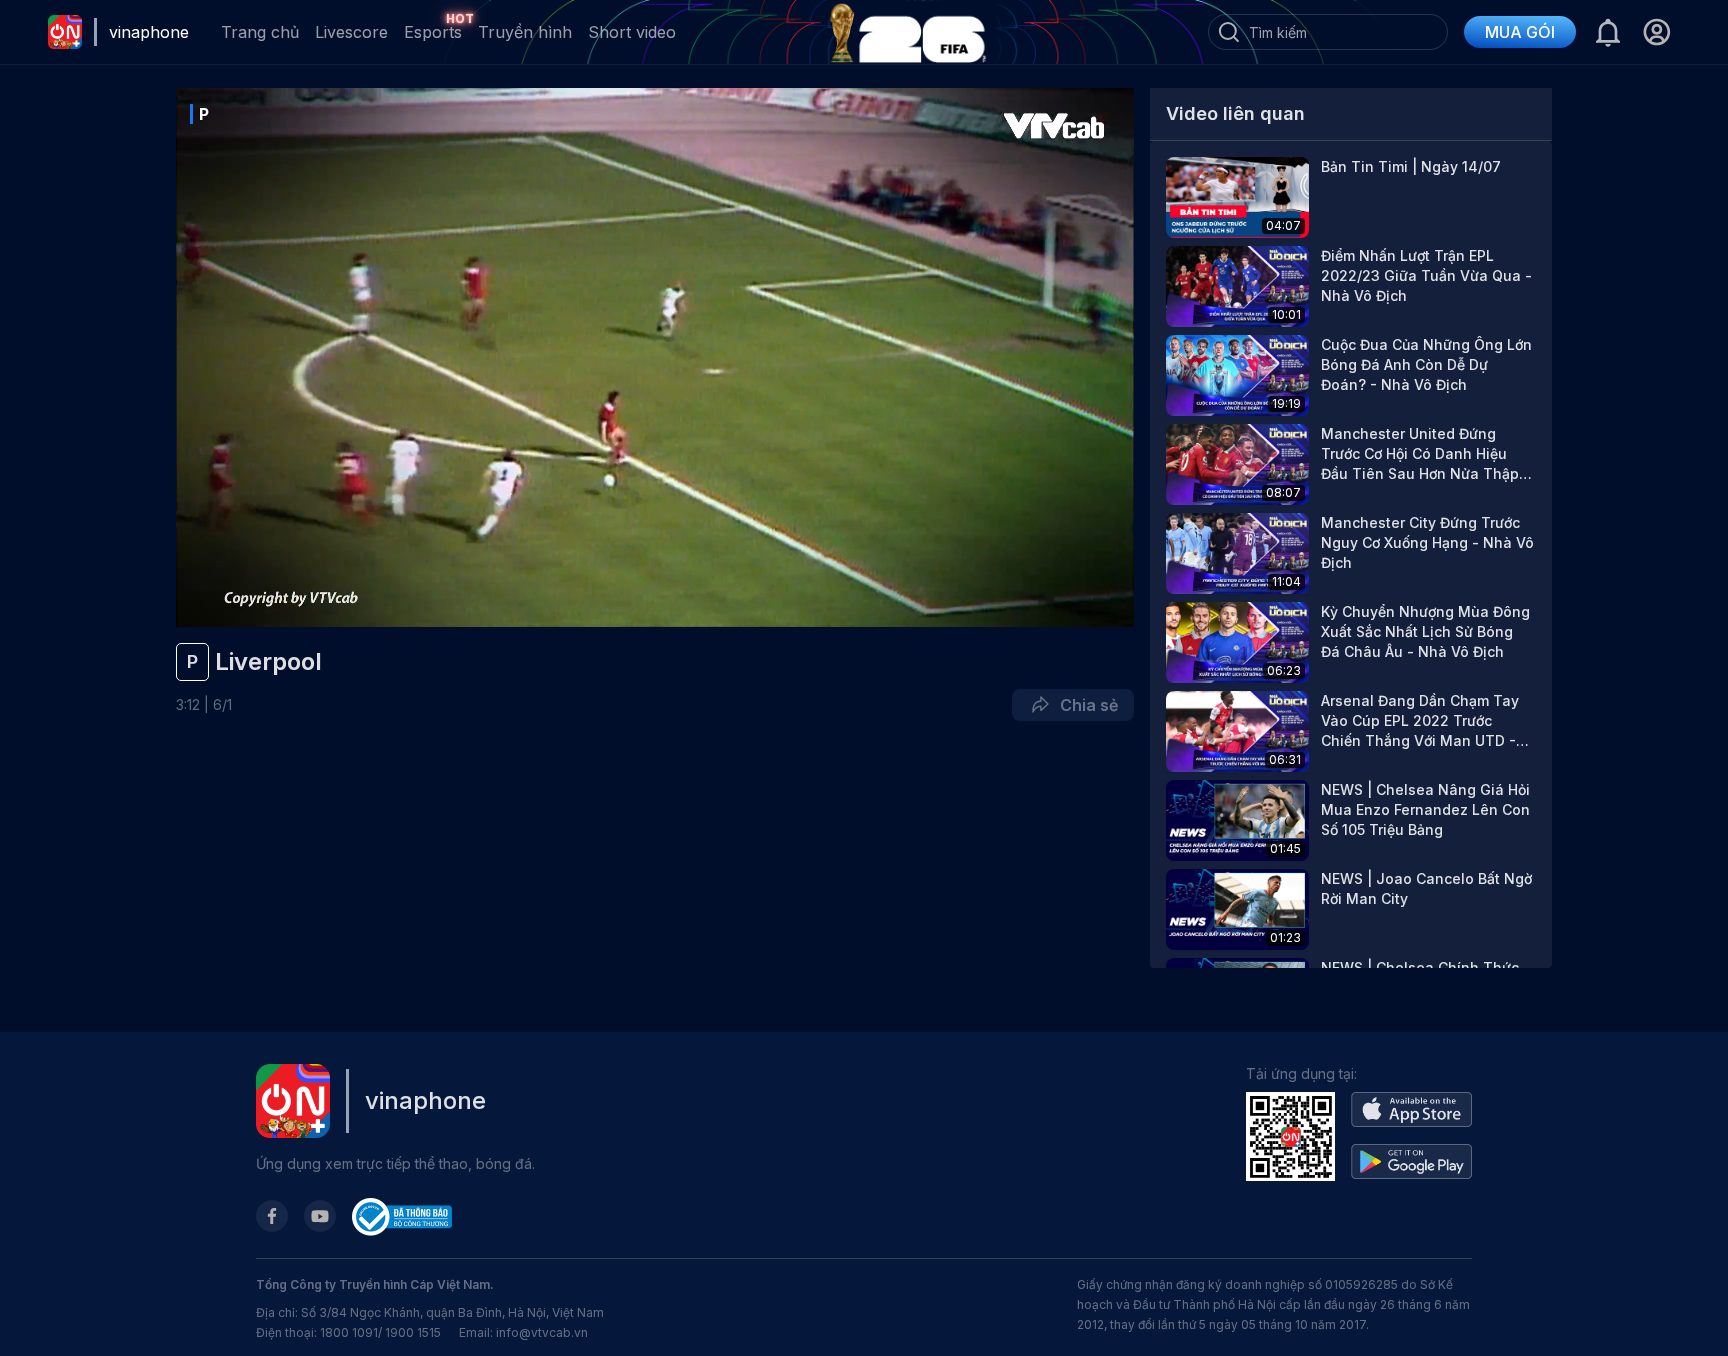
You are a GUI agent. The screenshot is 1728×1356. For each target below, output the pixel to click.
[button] (1656, 32)
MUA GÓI (1520, 32)
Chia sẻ (1085, 705)
